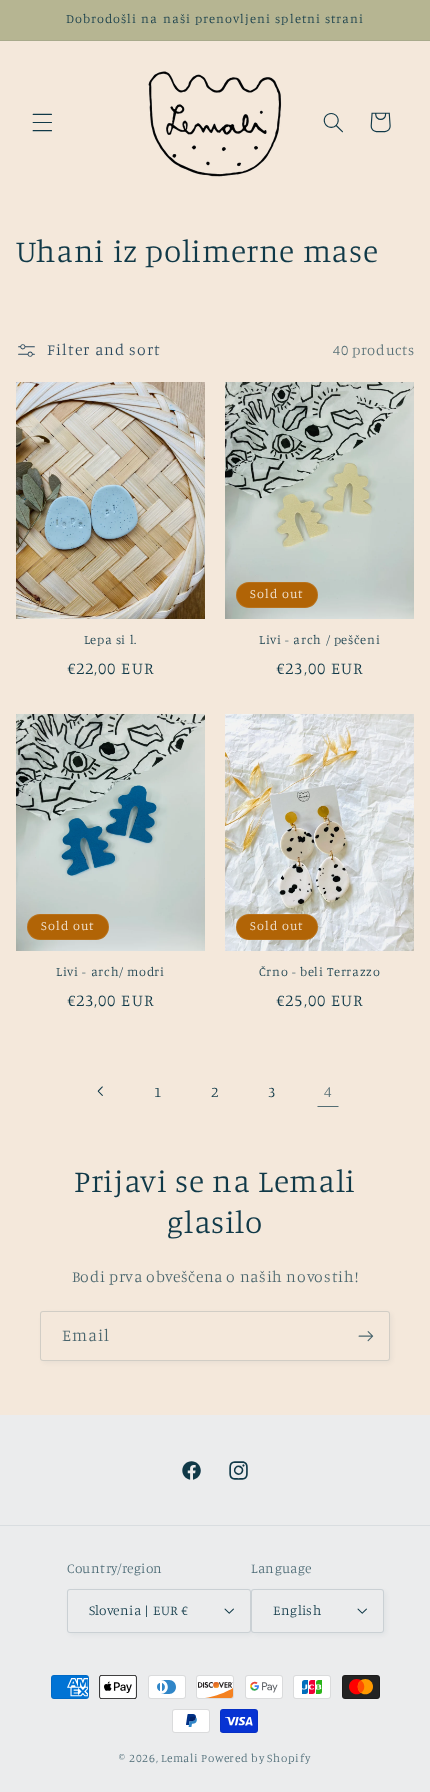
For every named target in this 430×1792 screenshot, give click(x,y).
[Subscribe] (366, 1335)
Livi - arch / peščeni (319, 639)
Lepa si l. (110, 639)
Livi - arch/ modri (110, 971)
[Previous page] (102, 1091)
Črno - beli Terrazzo (320, 971)
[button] (42, 122)
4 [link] (328, 1091)
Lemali (179, 1758)
